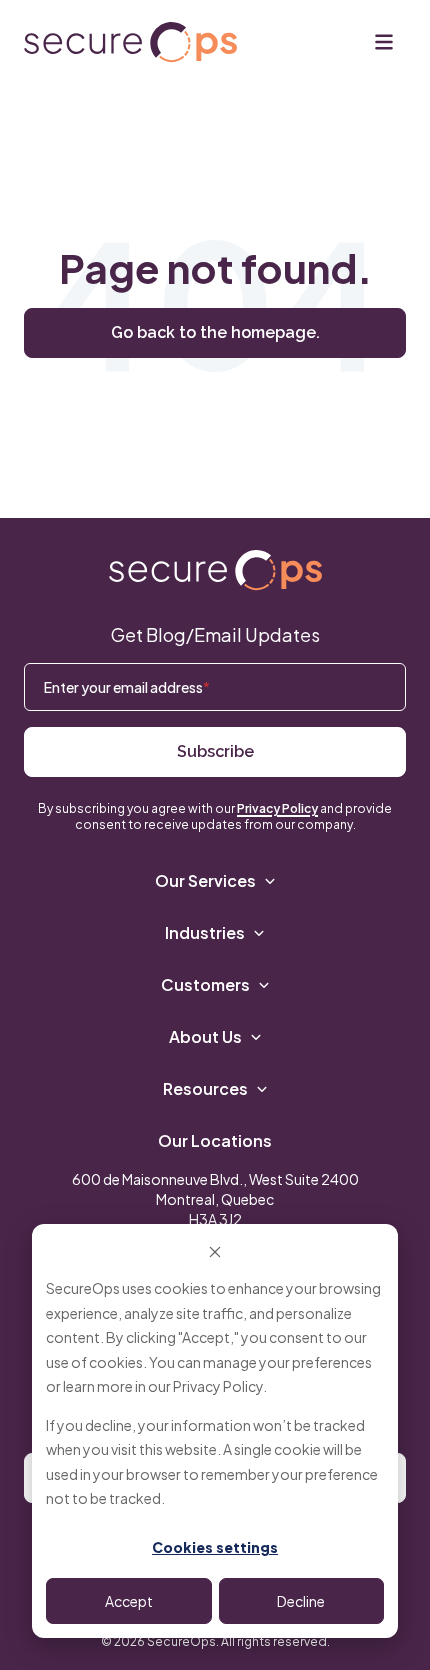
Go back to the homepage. (215, 332)
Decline (301, 1601)
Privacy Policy (218, 1386)
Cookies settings (215, 1547)
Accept (129, 1601)
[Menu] (384, 42)
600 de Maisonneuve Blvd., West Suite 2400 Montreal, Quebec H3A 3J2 (215, 1199)
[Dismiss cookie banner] (215, 1250)
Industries (205, 932)
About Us (205, 1036)
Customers (205, 984)
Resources (205, 1088)
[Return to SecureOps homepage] (215, 570)
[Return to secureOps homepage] (130, 42)
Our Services (205, 880)
